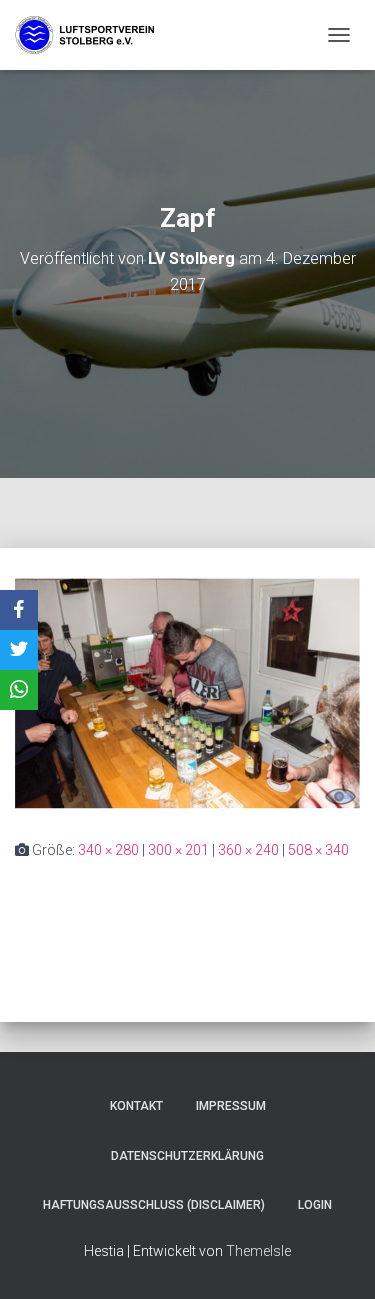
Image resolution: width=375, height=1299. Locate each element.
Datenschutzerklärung (187, 1156)
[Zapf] (187, 692)
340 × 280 (108, 850)
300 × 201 (178, 850)
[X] (19, 650)
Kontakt (136, 1106)
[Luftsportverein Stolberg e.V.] (92, 35)
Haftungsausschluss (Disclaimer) (154, 1205)
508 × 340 (318, 850)
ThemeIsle (258, 1251)
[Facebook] (19, 610)
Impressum (231, 1106)
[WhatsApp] (19, 690)
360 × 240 (248, 850)
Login (315, 1205)
